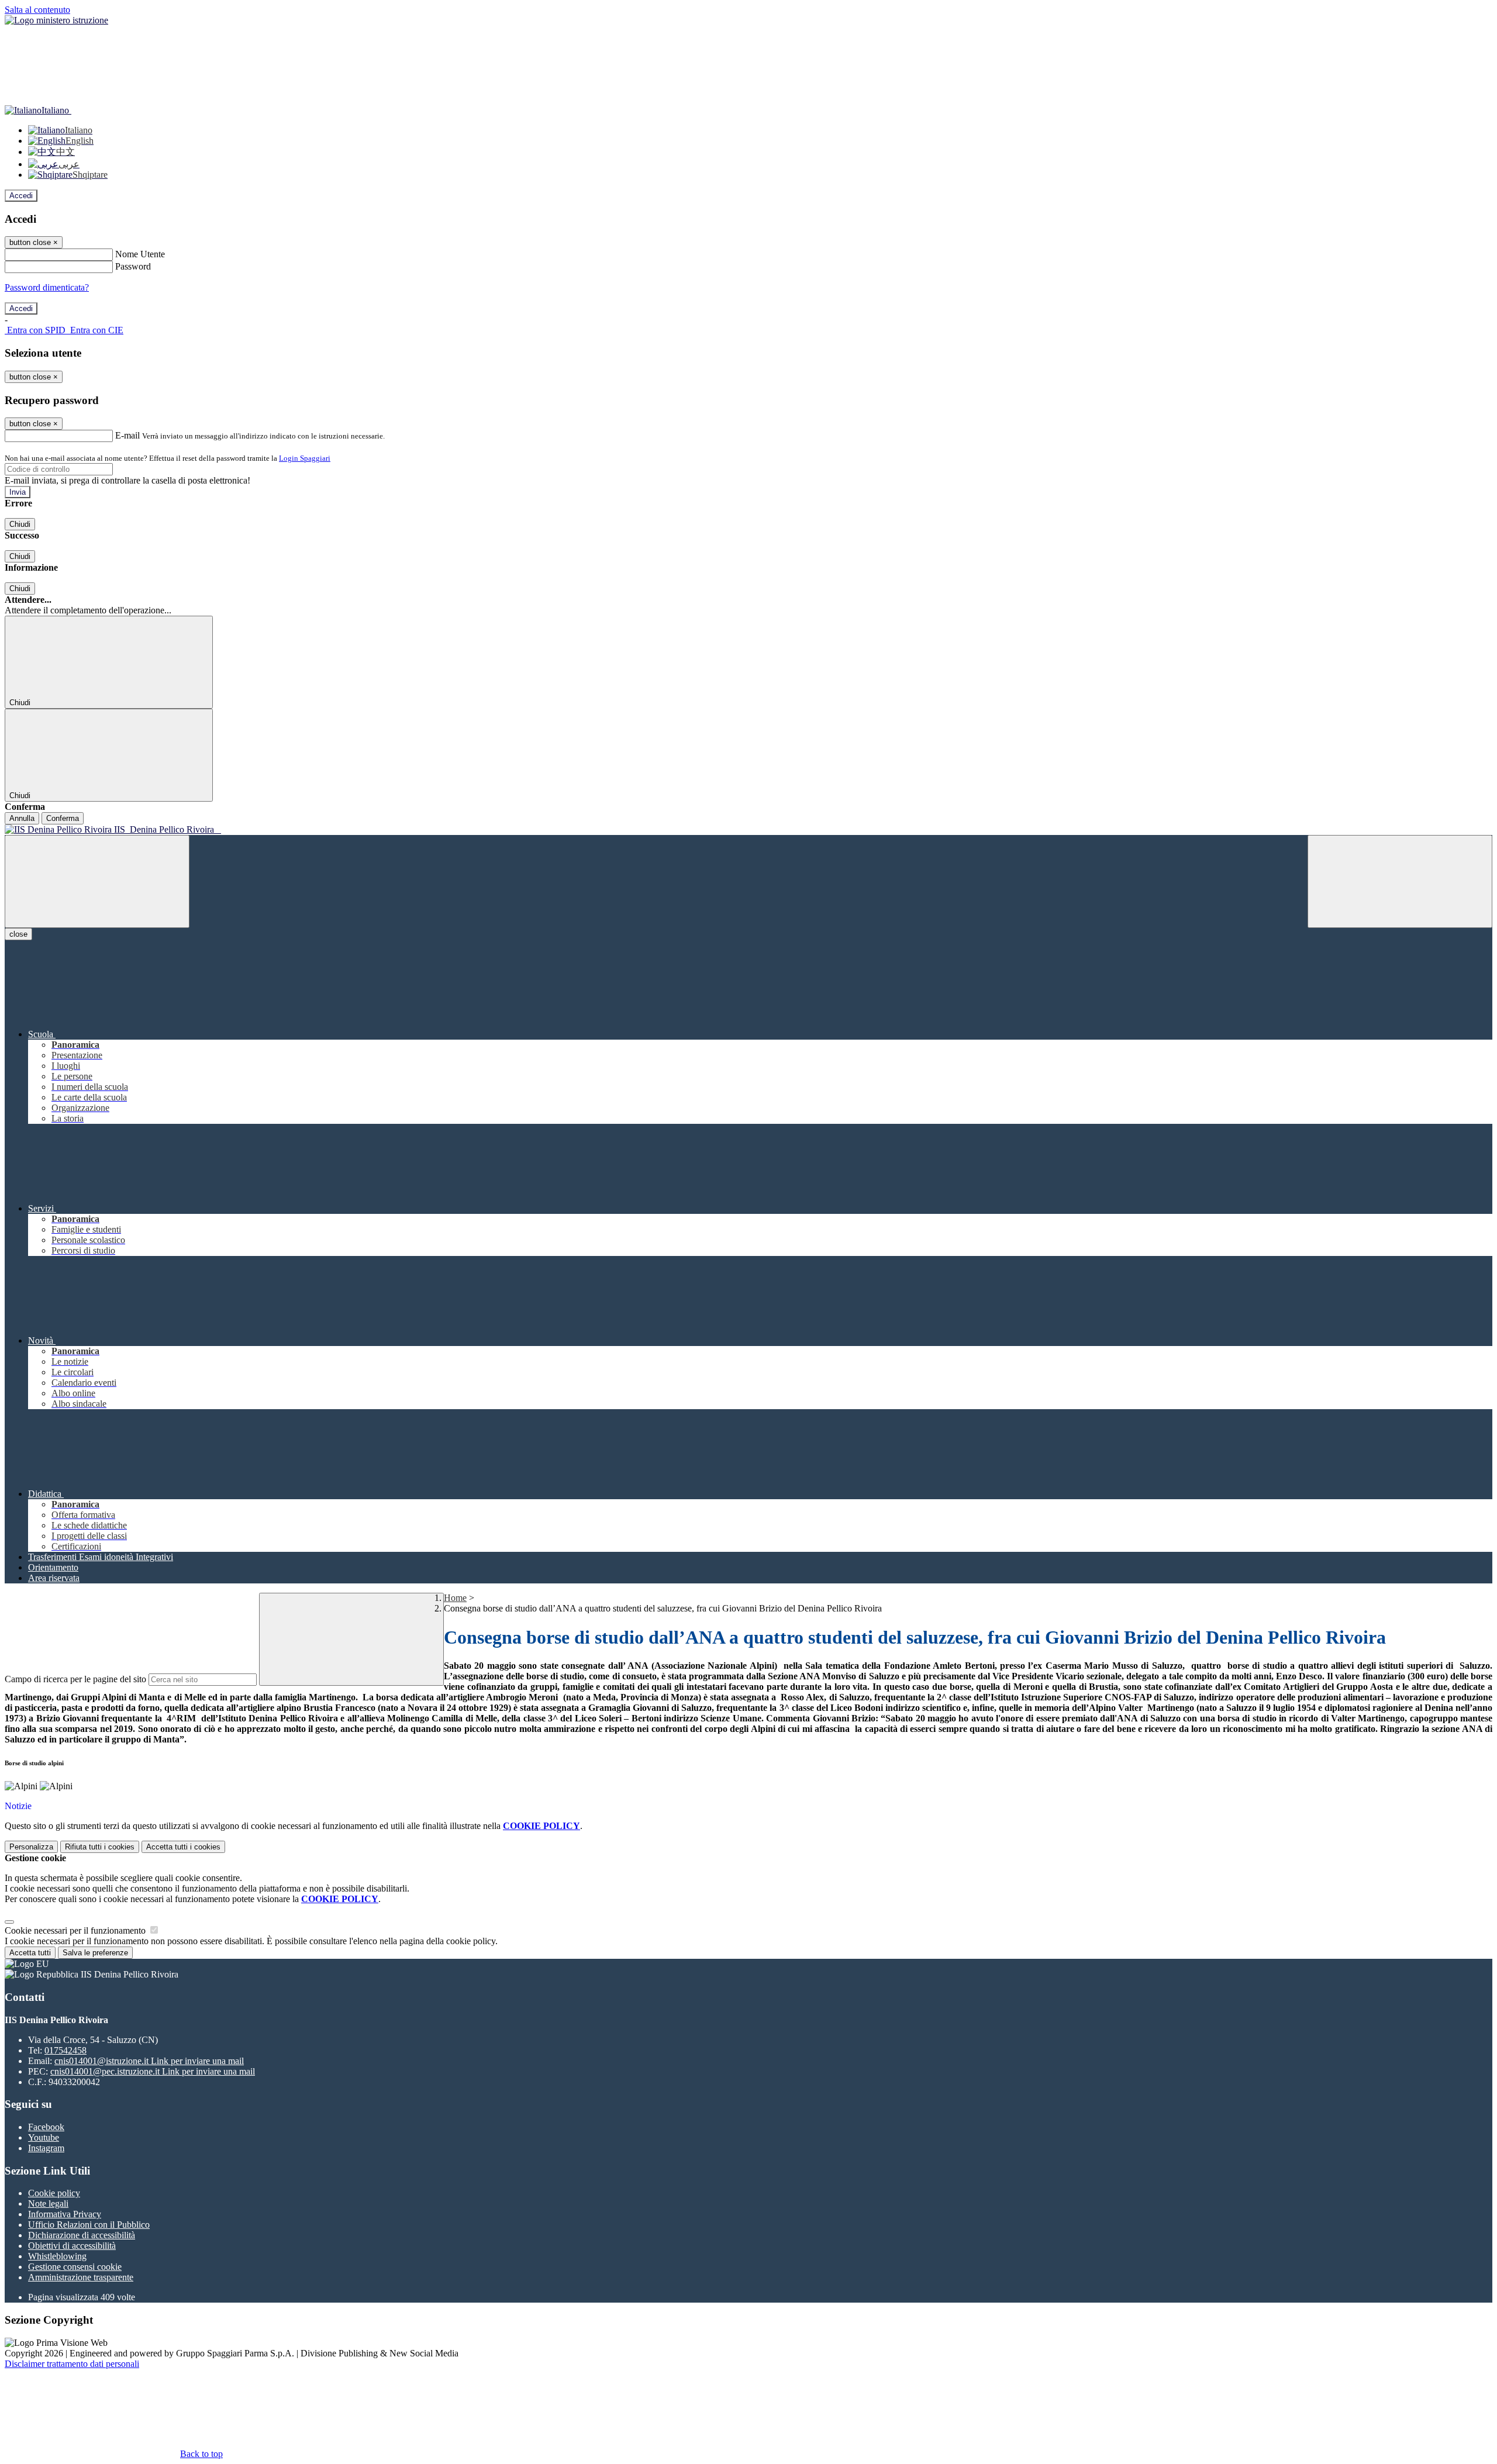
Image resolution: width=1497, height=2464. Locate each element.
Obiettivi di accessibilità (72, 2246)
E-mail (127, 435)
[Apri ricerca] (1400, 881)
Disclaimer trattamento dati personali (72, 2364)
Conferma (63, 818)
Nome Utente (140, 254)
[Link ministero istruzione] (56, 20)
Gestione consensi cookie (75, 2267)
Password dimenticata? (47, 287)
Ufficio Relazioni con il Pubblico (89, 2225)
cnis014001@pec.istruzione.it (153, 2071)
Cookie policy (54, 2193)
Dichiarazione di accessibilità (82, 2235)
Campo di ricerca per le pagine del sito (75, 1679)
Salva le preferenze (95, 1953)
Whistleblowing (57, 2256)
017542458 (65, 2050)
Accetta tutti (183, 1847)
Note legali (48, 2204)
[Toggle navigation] (97, 881)
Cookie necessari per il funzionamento (76, 1930)
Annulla (22, 818)
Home (455, 1598)
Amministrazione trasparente (81, 2277)
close (18, 934)
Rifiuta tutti (100, 1847)
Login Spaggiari (305, 458)
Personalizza (31, 1847)
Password (133, 266)
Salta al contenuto (37, 10)
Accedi (21, 196)
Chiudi (20, 524)
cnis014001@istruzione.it (149, 2061)
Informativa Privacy (65, 2214)
